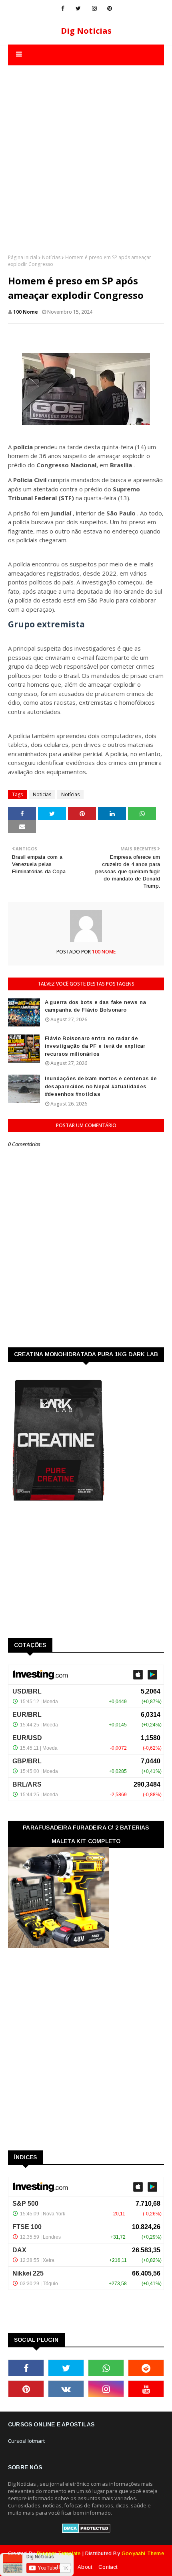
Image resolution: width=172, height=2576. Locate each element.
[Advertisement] (86, 152)
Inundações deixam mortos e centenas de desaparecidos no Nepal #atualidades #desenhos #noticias (101, 1086)
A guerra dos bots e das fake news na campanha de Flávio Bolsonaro (95, 1006)
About (85, 2567)
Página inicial (23, 257)
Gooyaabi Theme (143, 2553)
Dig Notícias (86, 31)
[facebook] (63, 8)
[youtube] (146, 2389)
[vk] (66, 2389)
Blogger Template (59, 2553)
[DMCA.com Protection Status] (86, 2531)
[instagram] (94, 8)
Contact (108, 2567)
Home (64, 2567)
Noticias (42, 794)
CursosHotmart (26, 2441)
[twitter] (78, 8)
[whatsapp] (106, 2368)
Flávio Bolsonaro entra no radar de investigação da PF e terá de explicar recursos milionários (95, 1046)
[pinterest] (110, 8)
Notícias (51, 257)
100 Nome (26, 312)
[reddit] (146, 2368)
